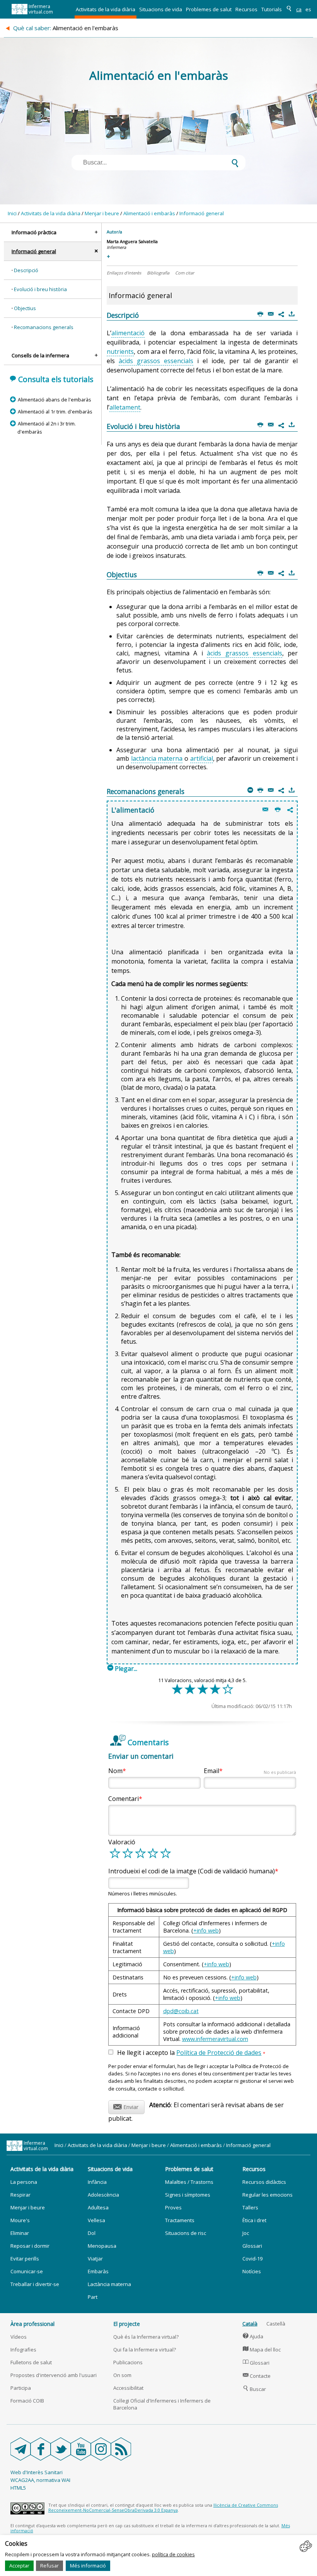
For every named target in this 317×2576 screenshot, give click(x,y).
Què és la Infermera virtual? (146, 2337)
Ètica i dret (254, 2220)
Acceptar (19, 2566)
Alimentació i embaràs (149, 213)
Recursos (246, 9)
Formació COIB (27, 2401)
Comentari (124, 1799)
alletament (125, 407)
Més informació (88, 2566)
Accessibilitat (128, 2388)
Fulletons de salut (31, 2362)
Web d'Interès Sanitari (37, 2472)
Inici (12, 213)
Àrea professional (32, 2324)
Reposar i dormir (30, 2246)
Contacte (257, 2376)
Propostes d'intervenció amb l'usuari (54, 2375)
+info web (206, 1930)
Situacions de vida (161, 9)
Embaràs (98, 2271)
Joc (246, 2233)
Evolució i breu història (40, 289)
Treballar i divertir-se (35, 2284)
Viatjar (95, 2259)
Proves (173, 2207)
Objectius (25, 308)
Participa (21, 2388)
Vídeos (19, 2337)
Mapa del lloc (262, 2350)
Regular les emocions (268, 2195)
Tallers (250, 2207)
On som (122, 2375)
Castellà (276, 2324)
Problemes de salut (209, 9)
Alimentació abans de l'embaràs (54, 400)
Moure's (20, 2220)
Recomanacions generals (44, 327)
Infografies (23, 2350)
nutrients (120, 352)
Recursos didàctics (264, 2182)
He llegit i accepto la (191, 2053)
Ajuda (253, 2336)
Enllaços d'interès (124, 273)
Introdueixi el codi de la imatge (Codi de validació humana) (192, 1871)
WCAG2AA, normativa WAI (40, 2480)
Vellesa (96, 2220)
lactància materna (157, 758)
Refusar (49, 2566)
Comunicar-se (27, 2271)
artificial (202, 758)
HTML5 (18, 2488)
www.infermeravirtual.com (215, 2039)
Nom (115, 1771)
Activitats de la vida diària (106, 9)
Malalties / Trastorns (189, 2182)
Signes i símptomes (188, 2195)
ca (299, 9)
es (308, 9)
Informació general (202, 213)
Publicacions (128, 2362)
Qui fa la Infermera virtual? (145, 2350)
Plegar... (122, 1669)
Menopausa (102, 2246)
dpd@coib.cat (181, 2011)
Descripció (26, 270)
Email (250, 1771)
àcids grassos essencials (156, 361)
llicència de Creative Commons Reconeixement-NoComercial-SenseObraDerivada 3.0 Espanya (163, 2507)
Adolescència (103, 2195)
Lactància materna (109, 2284)
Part (93, 2297)
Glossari (252, 2246)
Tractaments (180, 2220)
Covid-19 (252, 2259)
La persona (24, 2182)
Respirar (20, 2195)
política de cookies (173, 2554)
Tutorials (272, 9)
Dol (92, 2233)
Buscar (255, 2389)
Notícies (252, 2271)
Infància (97, 2182)
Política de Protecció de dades (219, 2053)
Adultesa (98, 2207)
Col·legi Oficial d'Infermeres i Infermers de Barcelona (162, 2404)
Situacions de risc (186, 2233)
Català (250, 2324)
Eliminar (20, 2233)
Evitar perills (25, 2259)
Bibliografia (158, 273)
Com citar (185, 273)
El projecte (127, 2324)
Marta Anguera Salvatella (132, 241)
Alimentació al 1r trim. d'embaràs (55, 412)
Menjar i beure (102, 213)
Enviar (126, 2106)
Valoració (122, 1842)
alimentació (128, 333)
